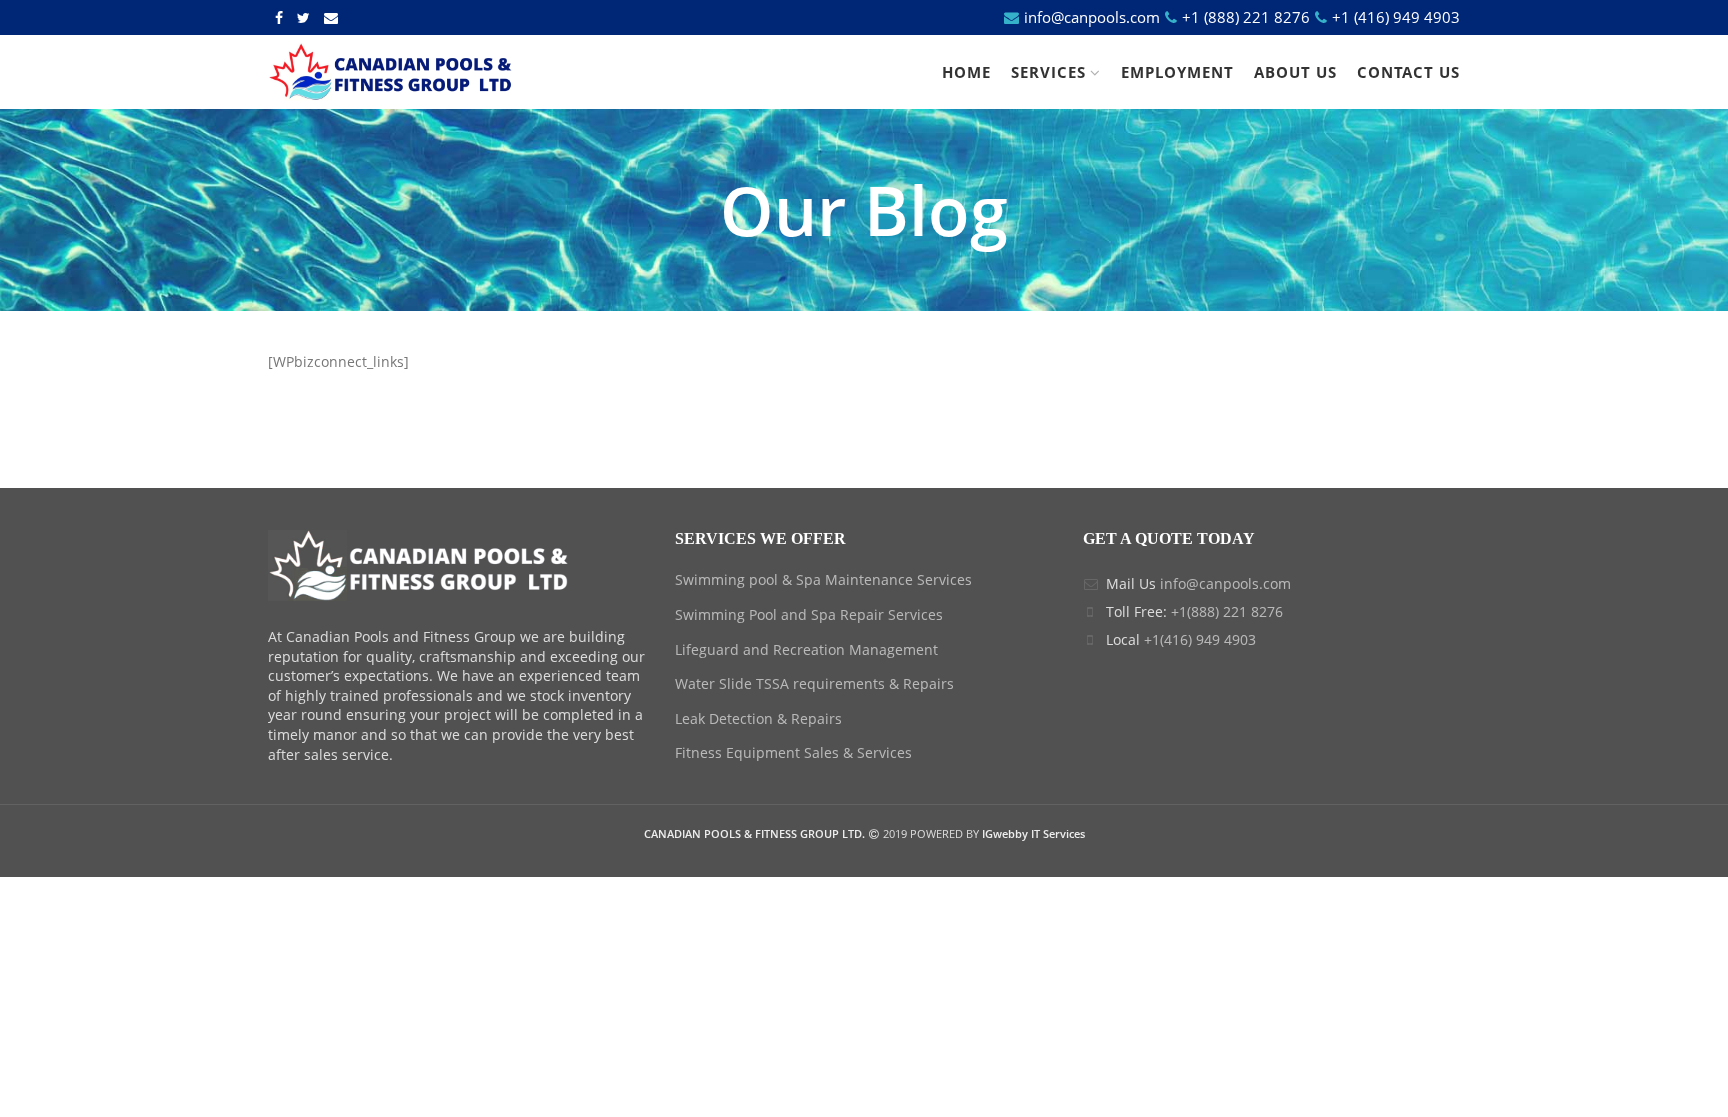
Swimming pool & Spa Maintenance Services (823, 579)
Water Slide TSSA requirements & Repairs (814, 683)
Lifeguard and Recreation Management (806, 649)
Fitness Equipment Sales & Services (793, 752)
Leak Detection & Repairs (758, 718)
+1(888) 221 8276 (1227, 611)
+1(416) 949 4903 (1200, 639)
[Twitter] (303, 18)
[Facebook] (279, 18)
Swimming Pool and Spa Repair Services (809, 614)
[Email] (331, 18)
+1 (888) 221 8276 (1246, 17)
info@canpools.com (1092, 17)
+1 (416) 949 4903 (1394, 17)
